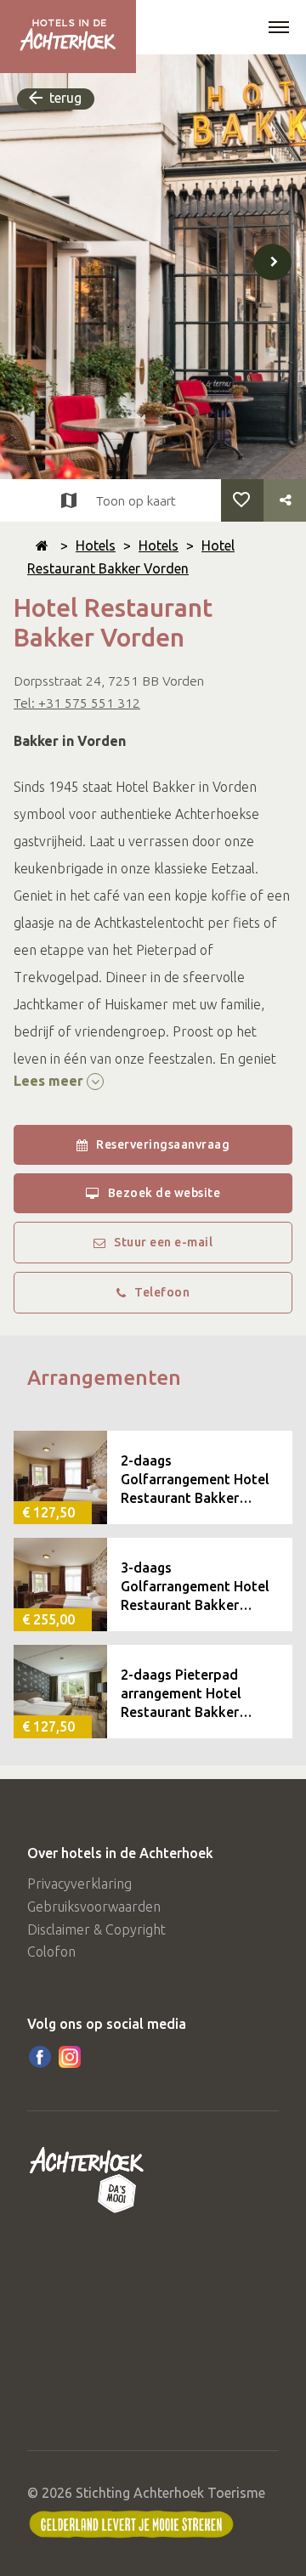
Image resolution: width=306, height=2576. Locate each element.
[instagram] (70, 2057)
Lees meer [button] (50, 1081)
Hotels (96, 545)
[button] (279, 29)
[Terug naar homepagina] (42, 545)
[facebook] (40, 2057)
